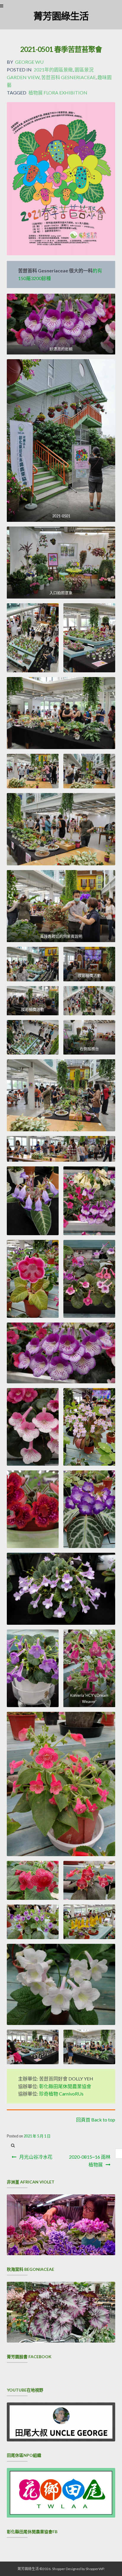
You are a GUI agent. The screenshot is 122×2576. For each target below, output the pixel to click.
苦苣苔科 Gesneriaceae (68, 77)
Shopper (59, 2569)
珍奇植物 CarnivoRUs (61, 2094)
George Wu (29, 62)
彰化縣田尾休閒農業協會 (65, 2086)
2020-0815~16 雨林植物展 (90, 2161)
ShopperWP (95, 2569)
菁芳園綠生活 (61, 16)
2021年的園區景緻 (53, 70)
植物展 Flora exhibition (58, 93)
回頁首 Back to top (96, 2120)
